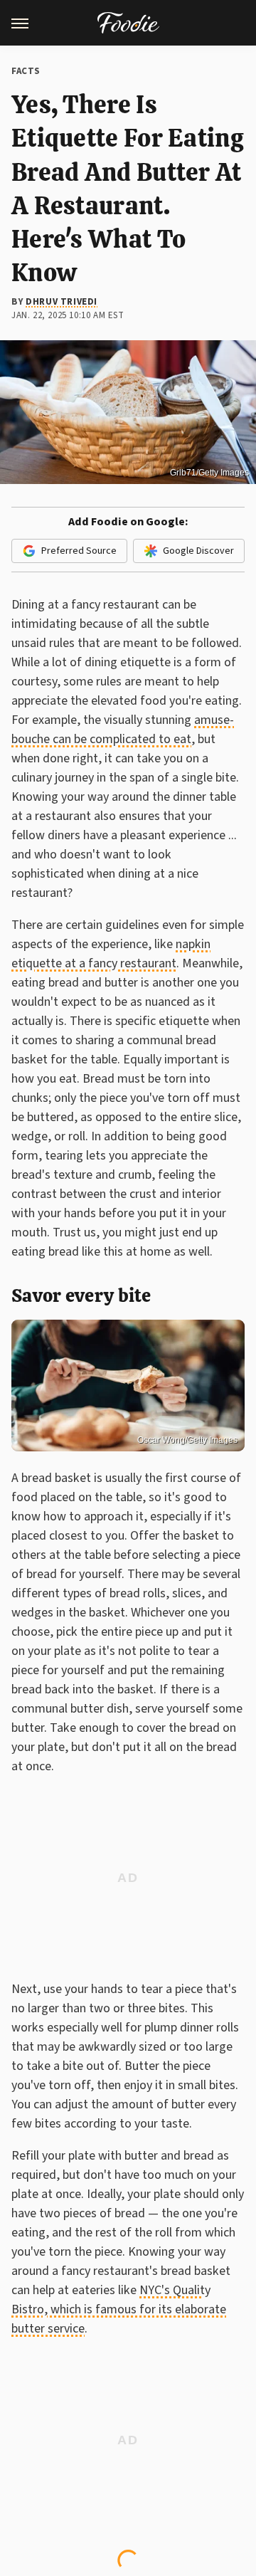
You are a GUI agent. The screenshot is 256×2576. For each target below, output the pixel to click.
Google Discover (198, 551)
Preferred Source (79, 551)
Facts (26, 71)
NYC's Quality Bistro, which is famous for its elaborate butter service (119, 2309)
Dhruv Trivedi (62, 302)
